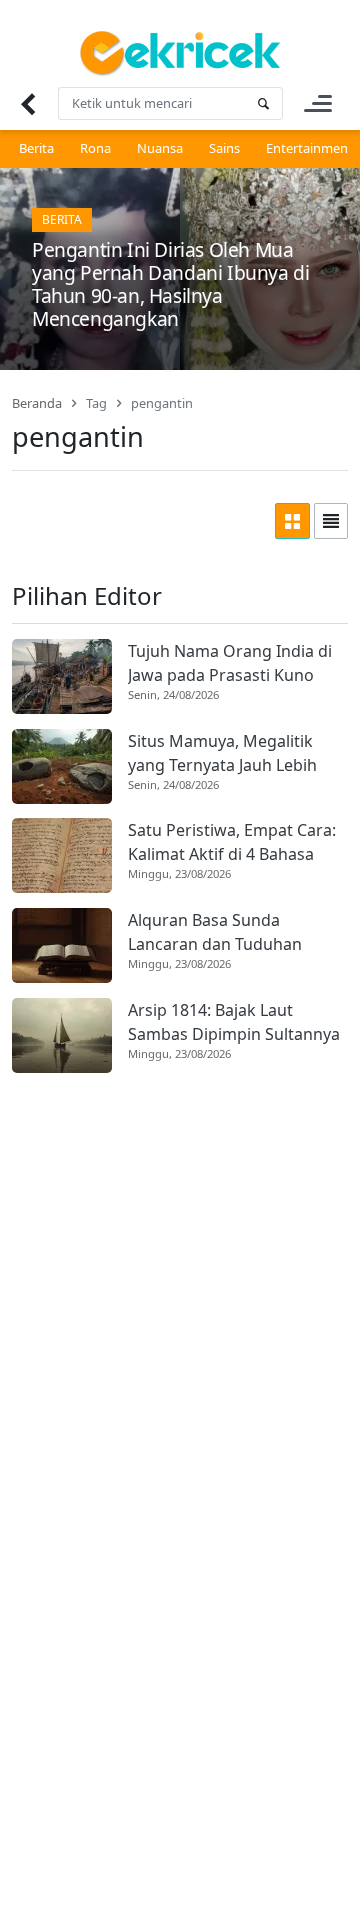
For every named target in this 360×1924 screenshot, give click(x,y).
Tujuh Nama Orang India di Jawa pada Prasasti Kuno (230, 663)
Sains (224, 148)
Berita (36, 148)
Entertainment (309, 148)
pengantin (162, 403)
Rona (95, 148)
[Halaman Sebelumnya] (27, 103)
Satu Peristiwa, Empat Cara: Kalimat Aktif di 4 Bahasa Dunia (232, 842)
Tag (96, 403)
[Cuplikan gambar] (62, 676)
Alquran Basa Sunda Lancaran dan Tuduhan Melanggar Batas (215, 932)
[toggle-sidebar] (318, 103)
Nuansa (160, 148)
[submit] (263, 103)
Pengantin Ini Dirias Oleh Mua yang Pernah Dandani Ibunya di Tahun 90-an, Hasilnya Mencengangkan (170, 284)
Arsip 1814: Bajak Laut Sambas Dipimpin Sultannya (234, 1022)
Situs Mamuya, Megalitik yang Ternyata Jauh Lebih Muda (222, 753)
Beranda (37, 403)
